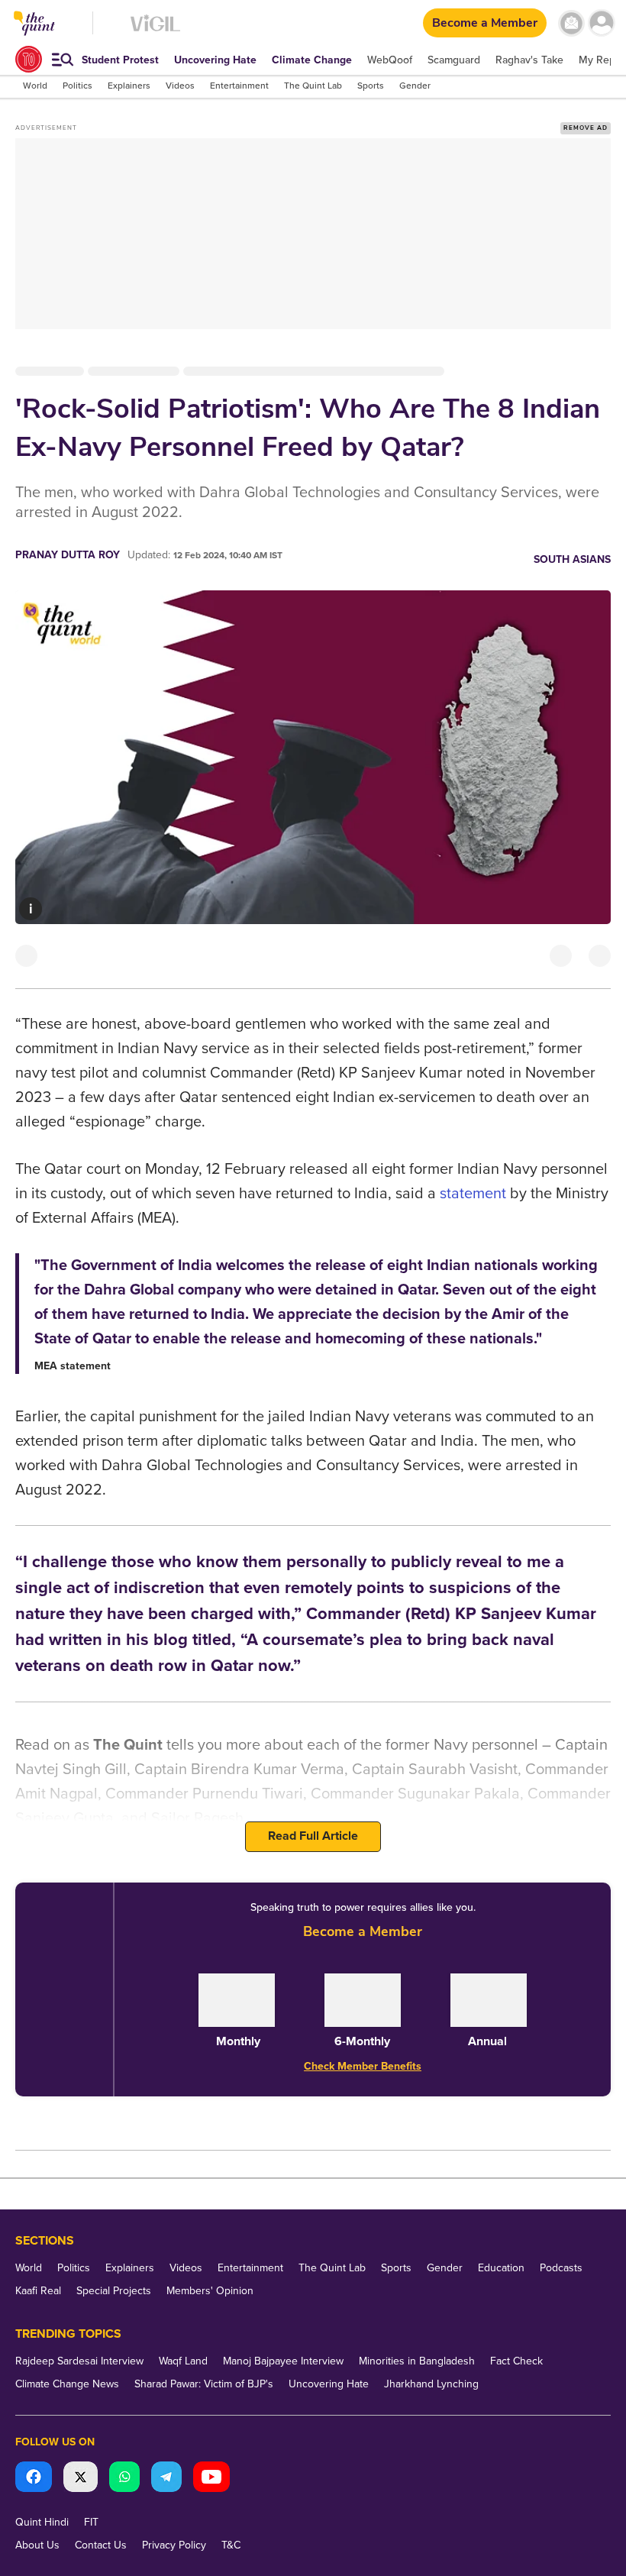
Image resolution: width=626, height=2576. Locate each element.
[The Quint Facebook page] (34, 2479)
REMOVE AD (586, 128)
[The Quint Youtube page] (211, 2479)
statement (473, 1194)
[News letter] (571, 23)
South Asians (572, 559)
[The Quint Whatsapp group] (124, 2479)
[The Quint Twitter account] (81, 2479)
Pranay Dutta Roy (68, 555)
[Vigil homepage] (155, 31)
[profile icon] (601, 23)
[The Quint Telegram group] (166, 2479)
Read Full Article (313, 1836)
